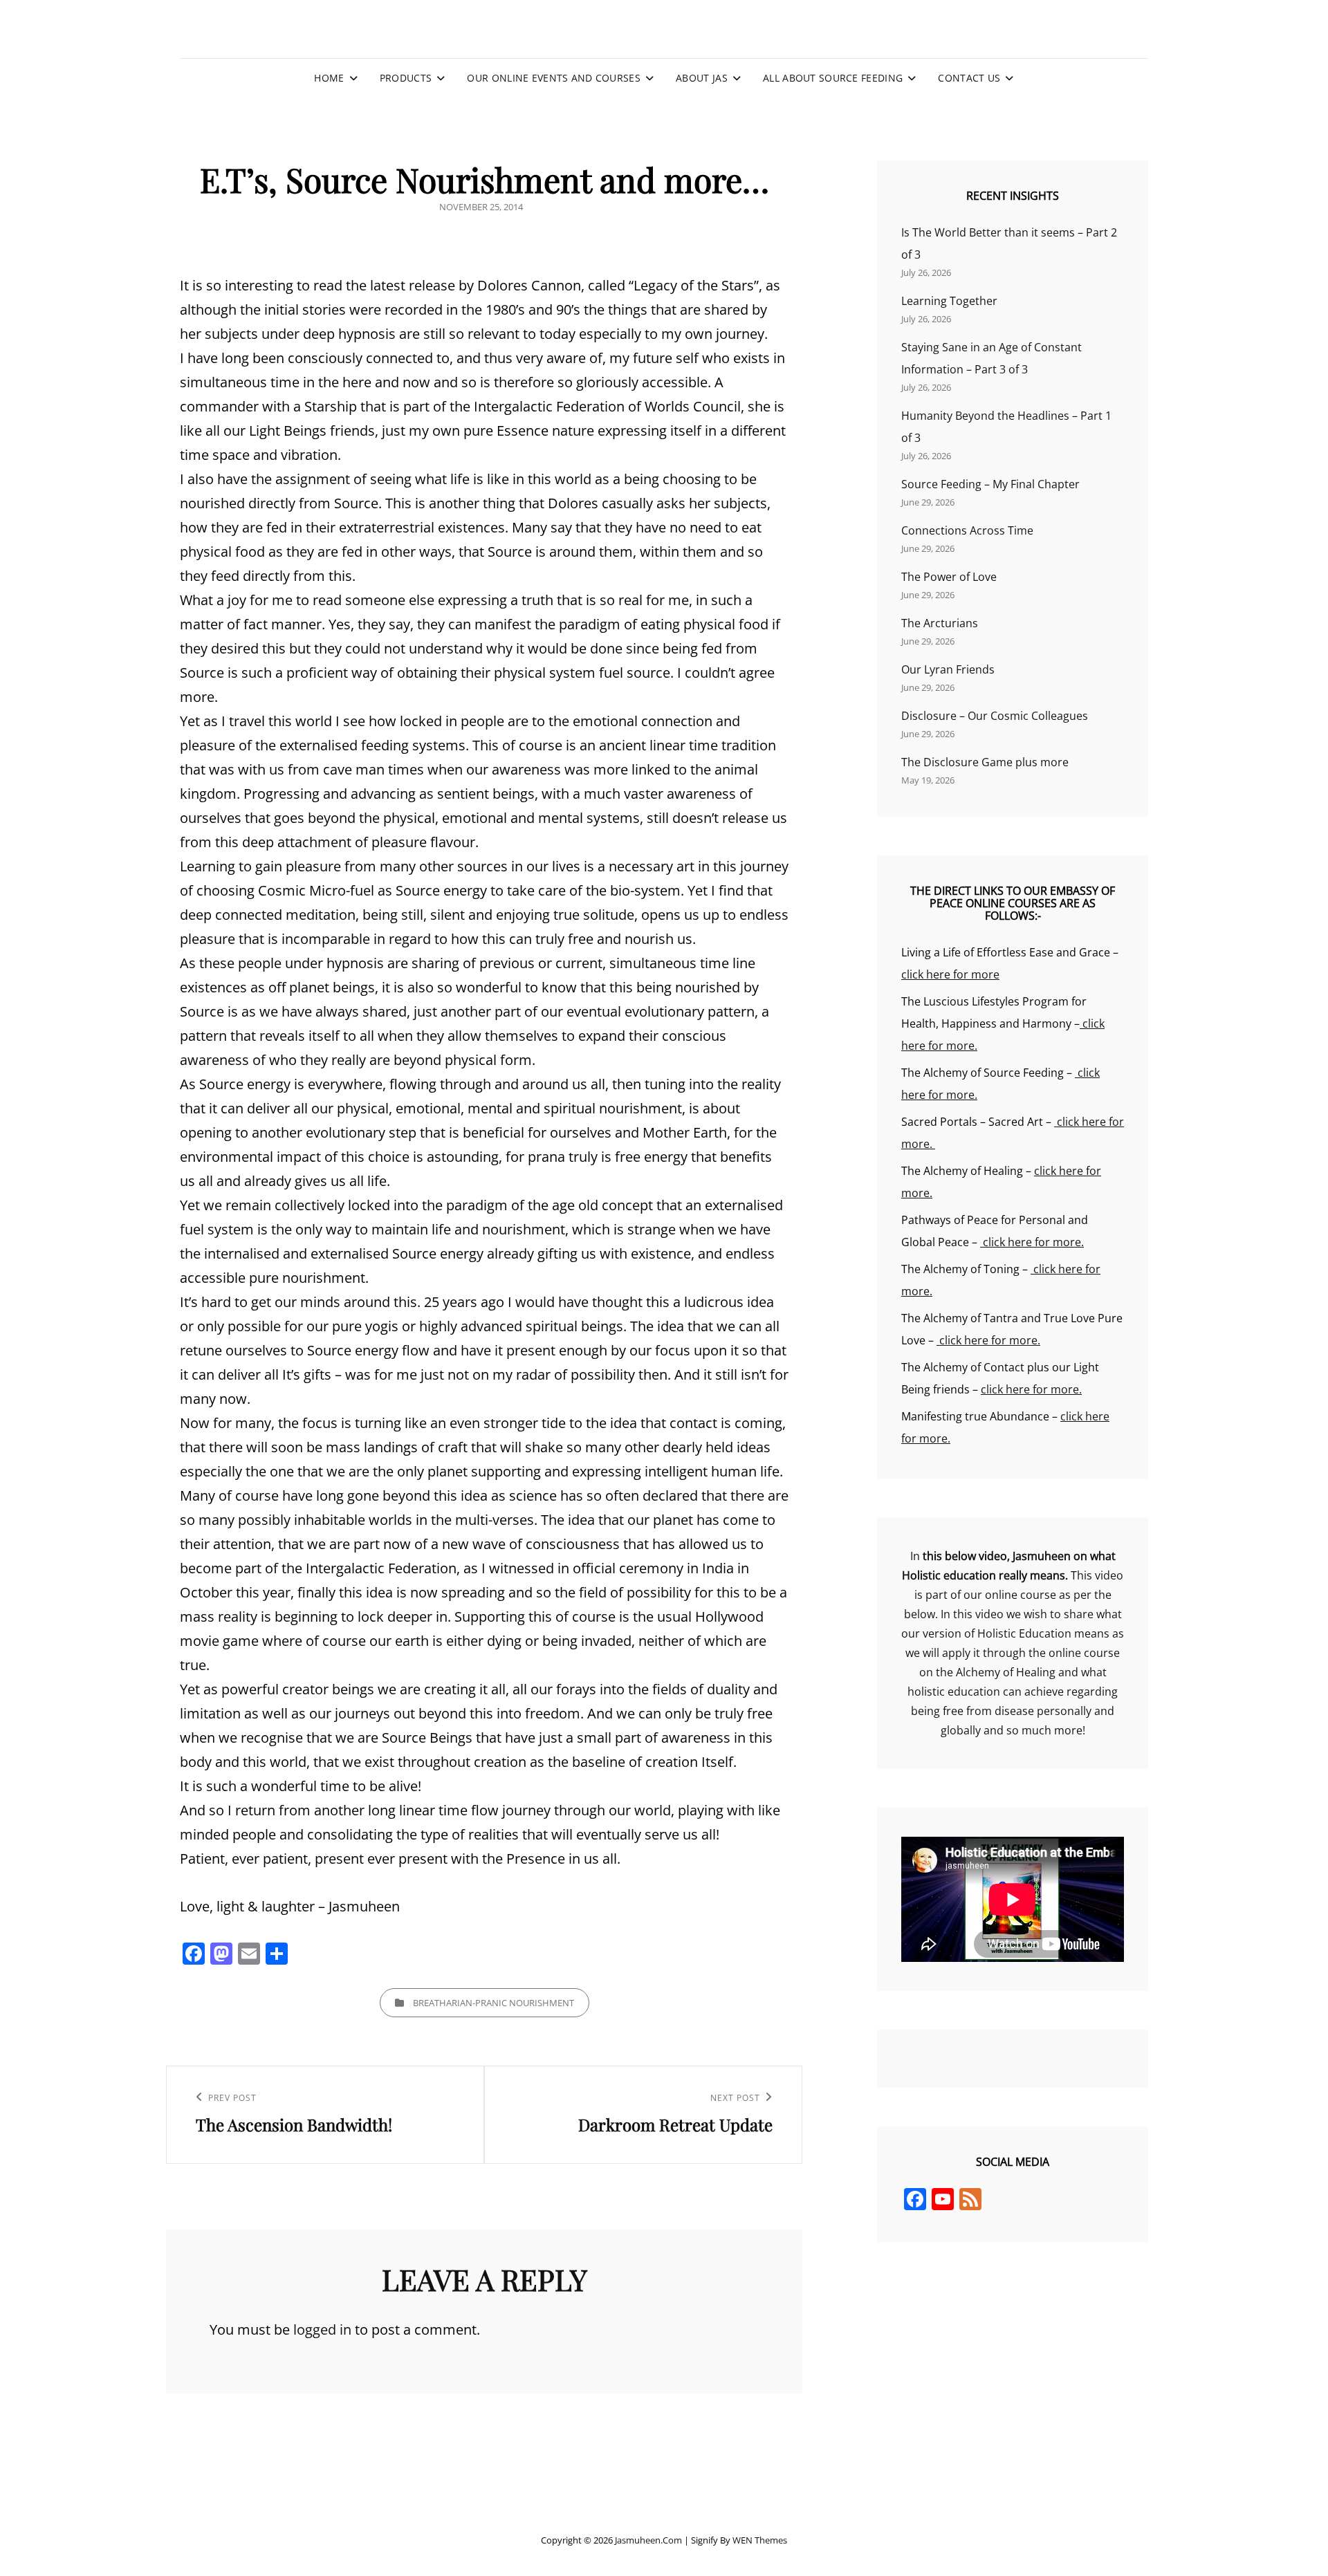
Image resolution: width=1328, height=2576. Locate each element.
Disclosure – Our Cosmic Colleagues (995, 716)
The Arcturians (940, 623)
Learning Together (949, 301)
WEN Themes (760, 2540)
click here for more (950, 974)
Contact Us (969, 78)
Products (406, 78)
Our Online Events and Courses (553, 78)
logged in (322, 2329)
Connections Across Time (967, 530)
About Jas (702, 78)
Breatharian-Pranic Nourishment (494, 2003)
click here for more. (1032, 1242)
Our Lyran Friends (948, 669)
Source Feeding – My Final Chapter (990, 484)
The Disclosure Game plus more (985, 762)
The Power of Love (949, 577)
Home (329, 78)
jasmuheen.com (648, 2540)
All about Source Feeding (833, 78)
